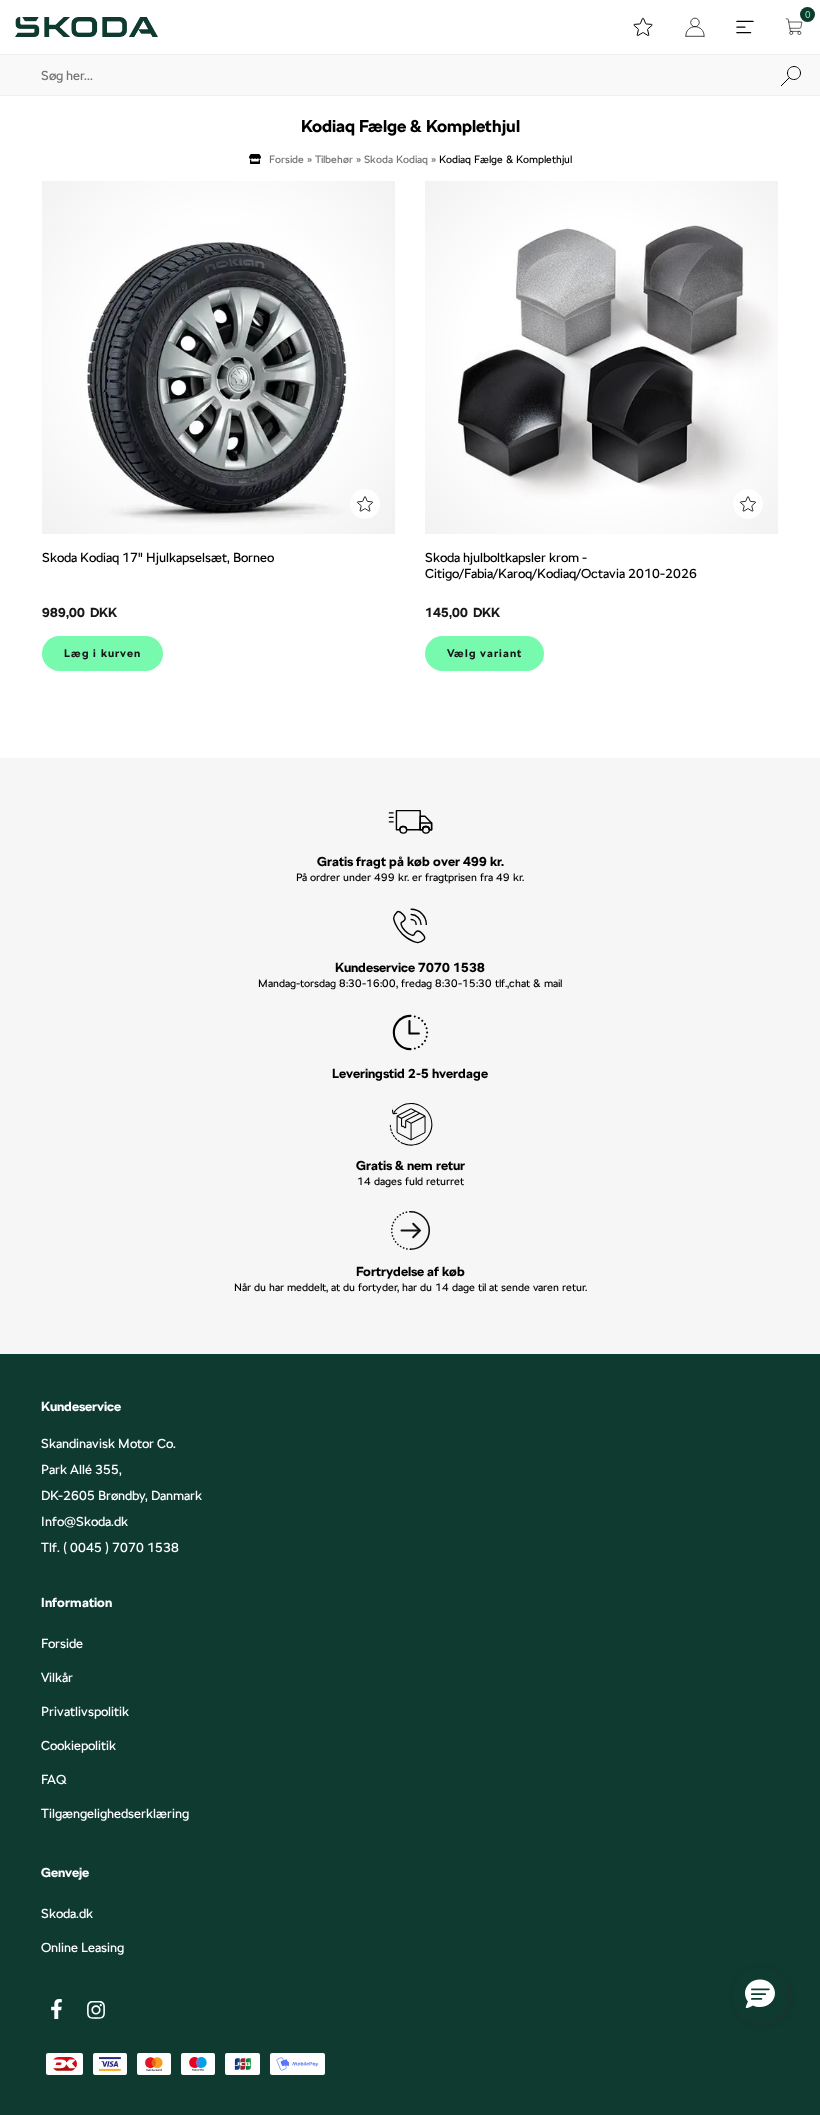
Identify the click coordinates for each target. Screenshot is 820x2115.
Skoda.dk (67, 1913)
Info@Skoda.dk (84, 1521)
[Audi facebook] (56, 2009)
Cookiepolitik (78, 1745)
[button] (760, 1995)
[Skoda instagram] (96, 2010)
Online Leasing (82, 1947)
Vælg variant (484, 653)
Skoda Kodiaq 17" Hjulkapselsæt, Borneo (158, 557)
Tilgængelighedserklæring (115, 1813)
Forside (286, 159)
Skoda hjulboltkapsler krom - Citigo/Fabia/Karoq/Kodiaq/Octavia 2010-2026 (561, 565)
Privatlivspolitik (85, 1711)
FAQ (53, 1779)
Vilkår (57, 1677)
